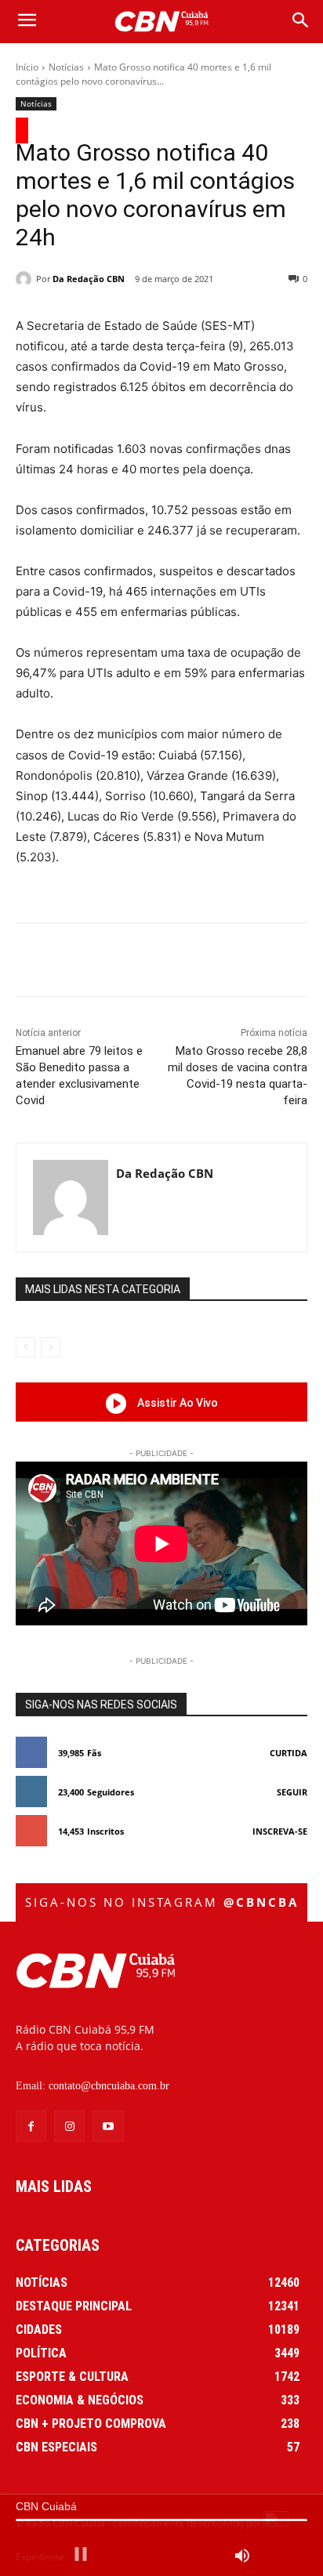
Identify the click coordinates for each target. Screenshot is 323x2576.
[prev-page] (25, 1347)
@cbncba (261, 1902)
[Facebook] (81, 962)
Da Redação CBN (89, 279)
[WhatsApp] (189, 962)
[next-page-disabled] (51, 1347)
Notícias (66, 67)
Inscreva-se (280, 1831)
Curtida (289, 1753)
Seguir (292, 1792)
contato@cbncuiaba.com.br (109, 2086)
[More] (262, 962)
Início (27, 67)
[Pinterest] (153, 962)
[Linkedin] (225, 962)
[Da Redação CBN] (26, 279)
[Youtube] (108, 2126)
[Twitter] (117, 962)
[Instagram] (69, 2126)
